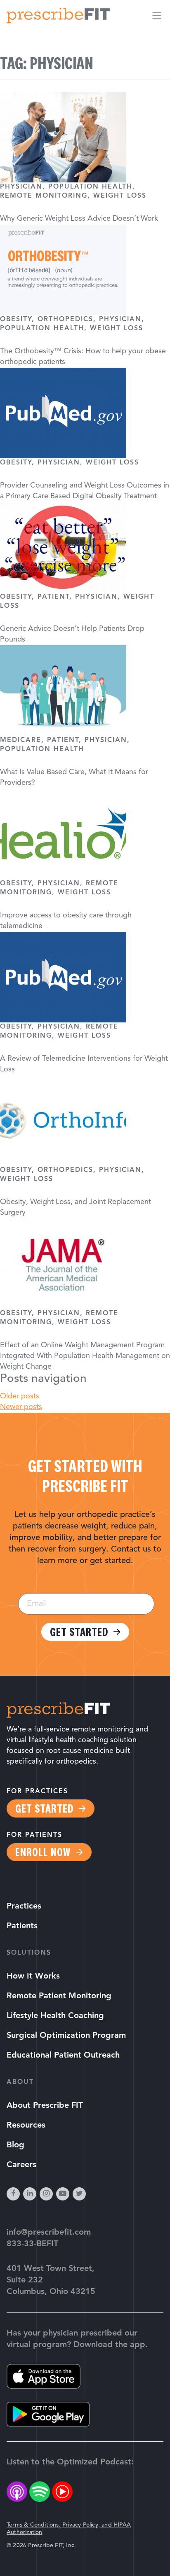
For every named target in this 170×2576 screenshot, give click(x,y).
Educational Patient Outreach (63, 2056)
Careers (21, 2165)
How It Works (33, 1976)
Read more (85, 1288)
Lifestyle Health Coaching (55, 2016)
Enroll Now (43, 1852)
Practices (24, 1906)
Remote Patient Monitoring (59, 1996)
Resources (26, 2126)
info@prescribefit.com (49, 2233)
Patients (22, 1926)
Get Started (79, 1632)
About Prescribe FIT (45, 2106)
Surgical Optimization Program (66, 2036)
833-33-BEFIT (32, 2244)
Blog (15, 2145)
